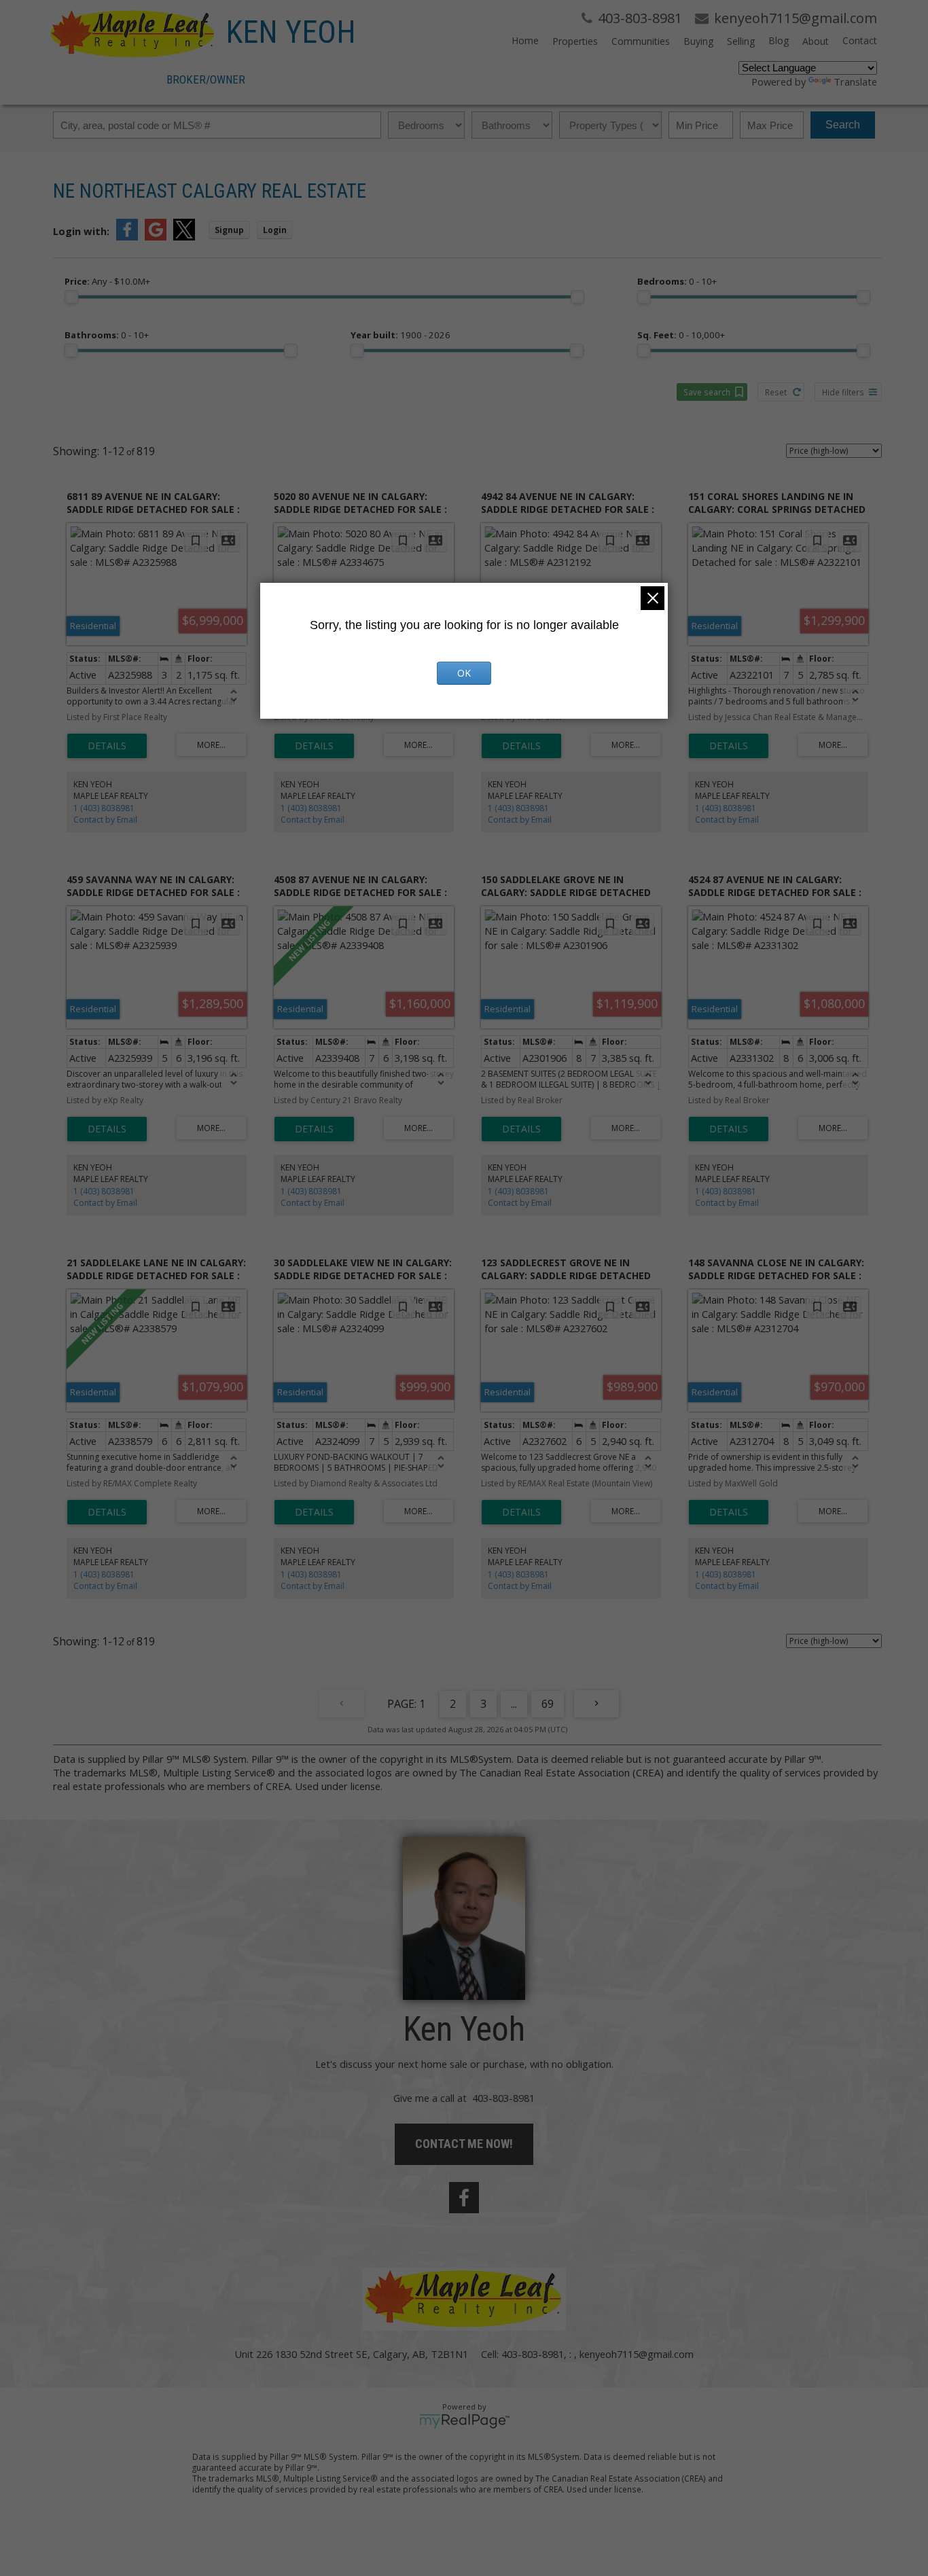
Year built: (400, 335)
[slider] (71, 297)
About (816, 41)
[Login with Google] (156, 236)
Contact (860, 40)
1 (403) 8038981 (104, 808)
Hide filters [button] (843, 392)
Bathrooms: (107, 335)
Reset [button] (776, 392)
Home (525, 40)
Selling (741, 41)
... (514, 1704)
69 (548, 1704)
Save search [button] (707, 392)
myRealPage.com (464, 2421)
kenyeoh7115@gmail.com (637, 2354)
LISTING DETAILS (107, 746)
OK (464, 673)
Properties (575, 41)
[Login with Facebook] (127, 236)
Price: (107, 281)
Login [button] (275, 230)
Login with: (81, 231)
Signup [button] (229, 230)
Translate (855, 82)
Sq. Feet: (681, 335)
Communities (641, 41)
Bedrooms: (677, 281)
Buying (698, 41)
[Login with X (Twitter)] (184, 236)
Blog (779, 40)
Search (843, 125)
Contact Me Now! (464, 2144)
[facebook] (464, 2198)
